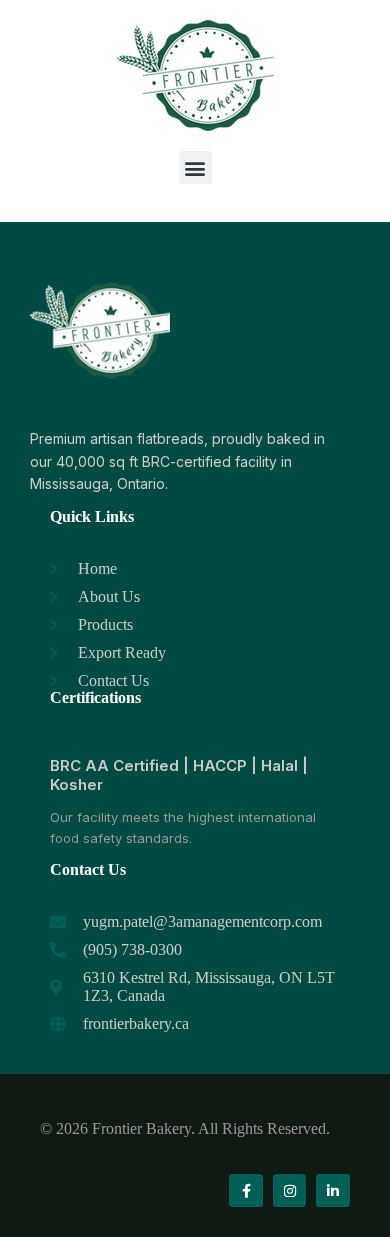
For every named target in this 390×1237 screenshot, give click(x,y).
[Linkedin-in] (333, 1191)
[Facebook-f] (246, 1191)
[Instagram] (290, 1191)
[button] (195, 167)
